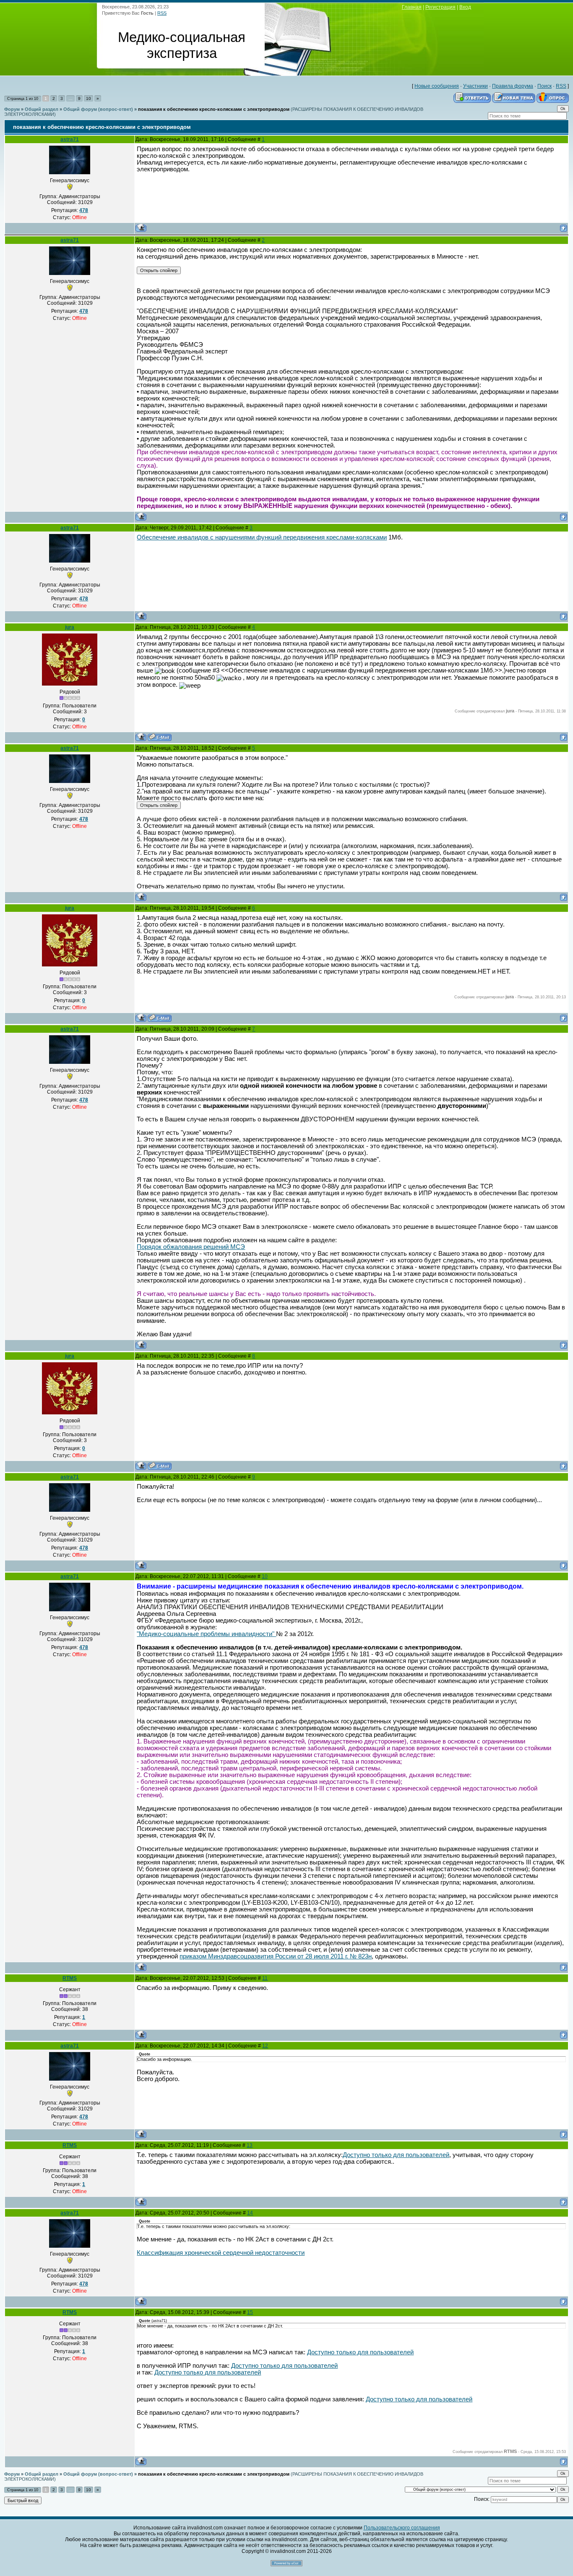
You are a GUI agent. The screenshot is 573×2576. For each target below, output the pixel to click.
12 (265, 2046)
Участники (475, 86)
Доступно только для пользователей (396, 2155)
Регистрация (440, 7)
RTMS (70, 1978)
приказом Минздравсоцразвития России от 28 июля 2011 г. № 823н (276, 1956)
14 (250, 2213)
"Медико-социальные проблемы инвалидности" (206, 1634)
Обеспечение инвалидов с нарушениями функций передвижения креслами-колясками (262, 537)
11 (265, 1978)
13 (250, 2145)
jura (70, 627)
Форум (12, 109)
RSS (162, 13)
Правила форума (513, 86)
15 (250, 2312)
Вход (465, 7)
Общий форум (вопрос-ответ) (98, 109)
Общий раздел (42, 109)
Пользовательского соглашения (402, 2528)
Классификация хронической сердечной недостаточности (221, 2253)
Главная (412, 7)
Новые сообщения (437, 86)
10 (89, 98)
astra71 (70, 139)
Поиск (544, 86)
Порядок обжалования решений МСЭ (191, 1247)
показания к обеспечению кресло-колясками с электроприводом (214, 109)
